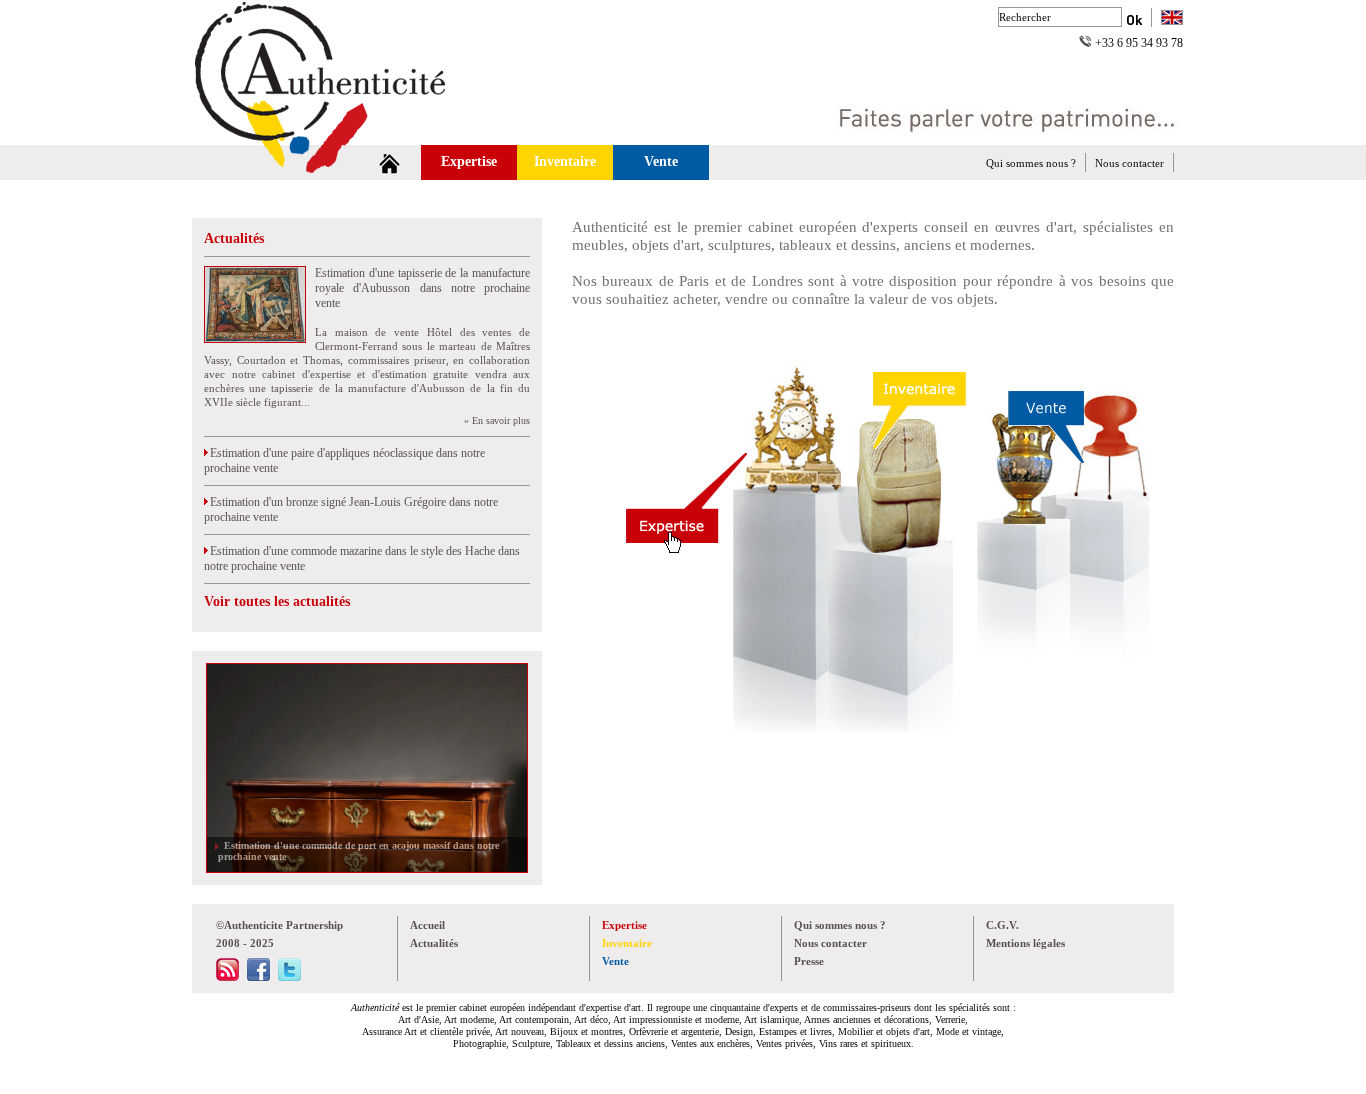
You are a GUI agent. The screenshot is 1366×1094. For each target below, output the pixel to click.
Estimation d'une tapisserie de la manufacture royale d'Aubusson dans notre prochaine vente (422, 288)
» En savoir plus (497, 420)
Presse (809, 961)
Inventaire (565, 161)
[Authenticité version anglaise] (1172, 19)
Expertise (469, 161)
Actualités (234, 238)
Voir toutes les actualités (277, 601)
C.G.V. (1002, 925)
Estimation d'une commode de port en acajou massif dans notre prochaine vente (358, 851)
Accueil (427, 925)
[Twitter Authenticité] (289, 977)
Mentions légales (1025, 943)
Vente (661, 161)
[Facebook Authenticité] (258, 977)
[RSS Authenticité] (227, 977)
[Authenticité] (343, 134)
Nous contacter (1129, 163)
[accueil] (389, 162)
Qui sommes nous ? (1031, 163)
